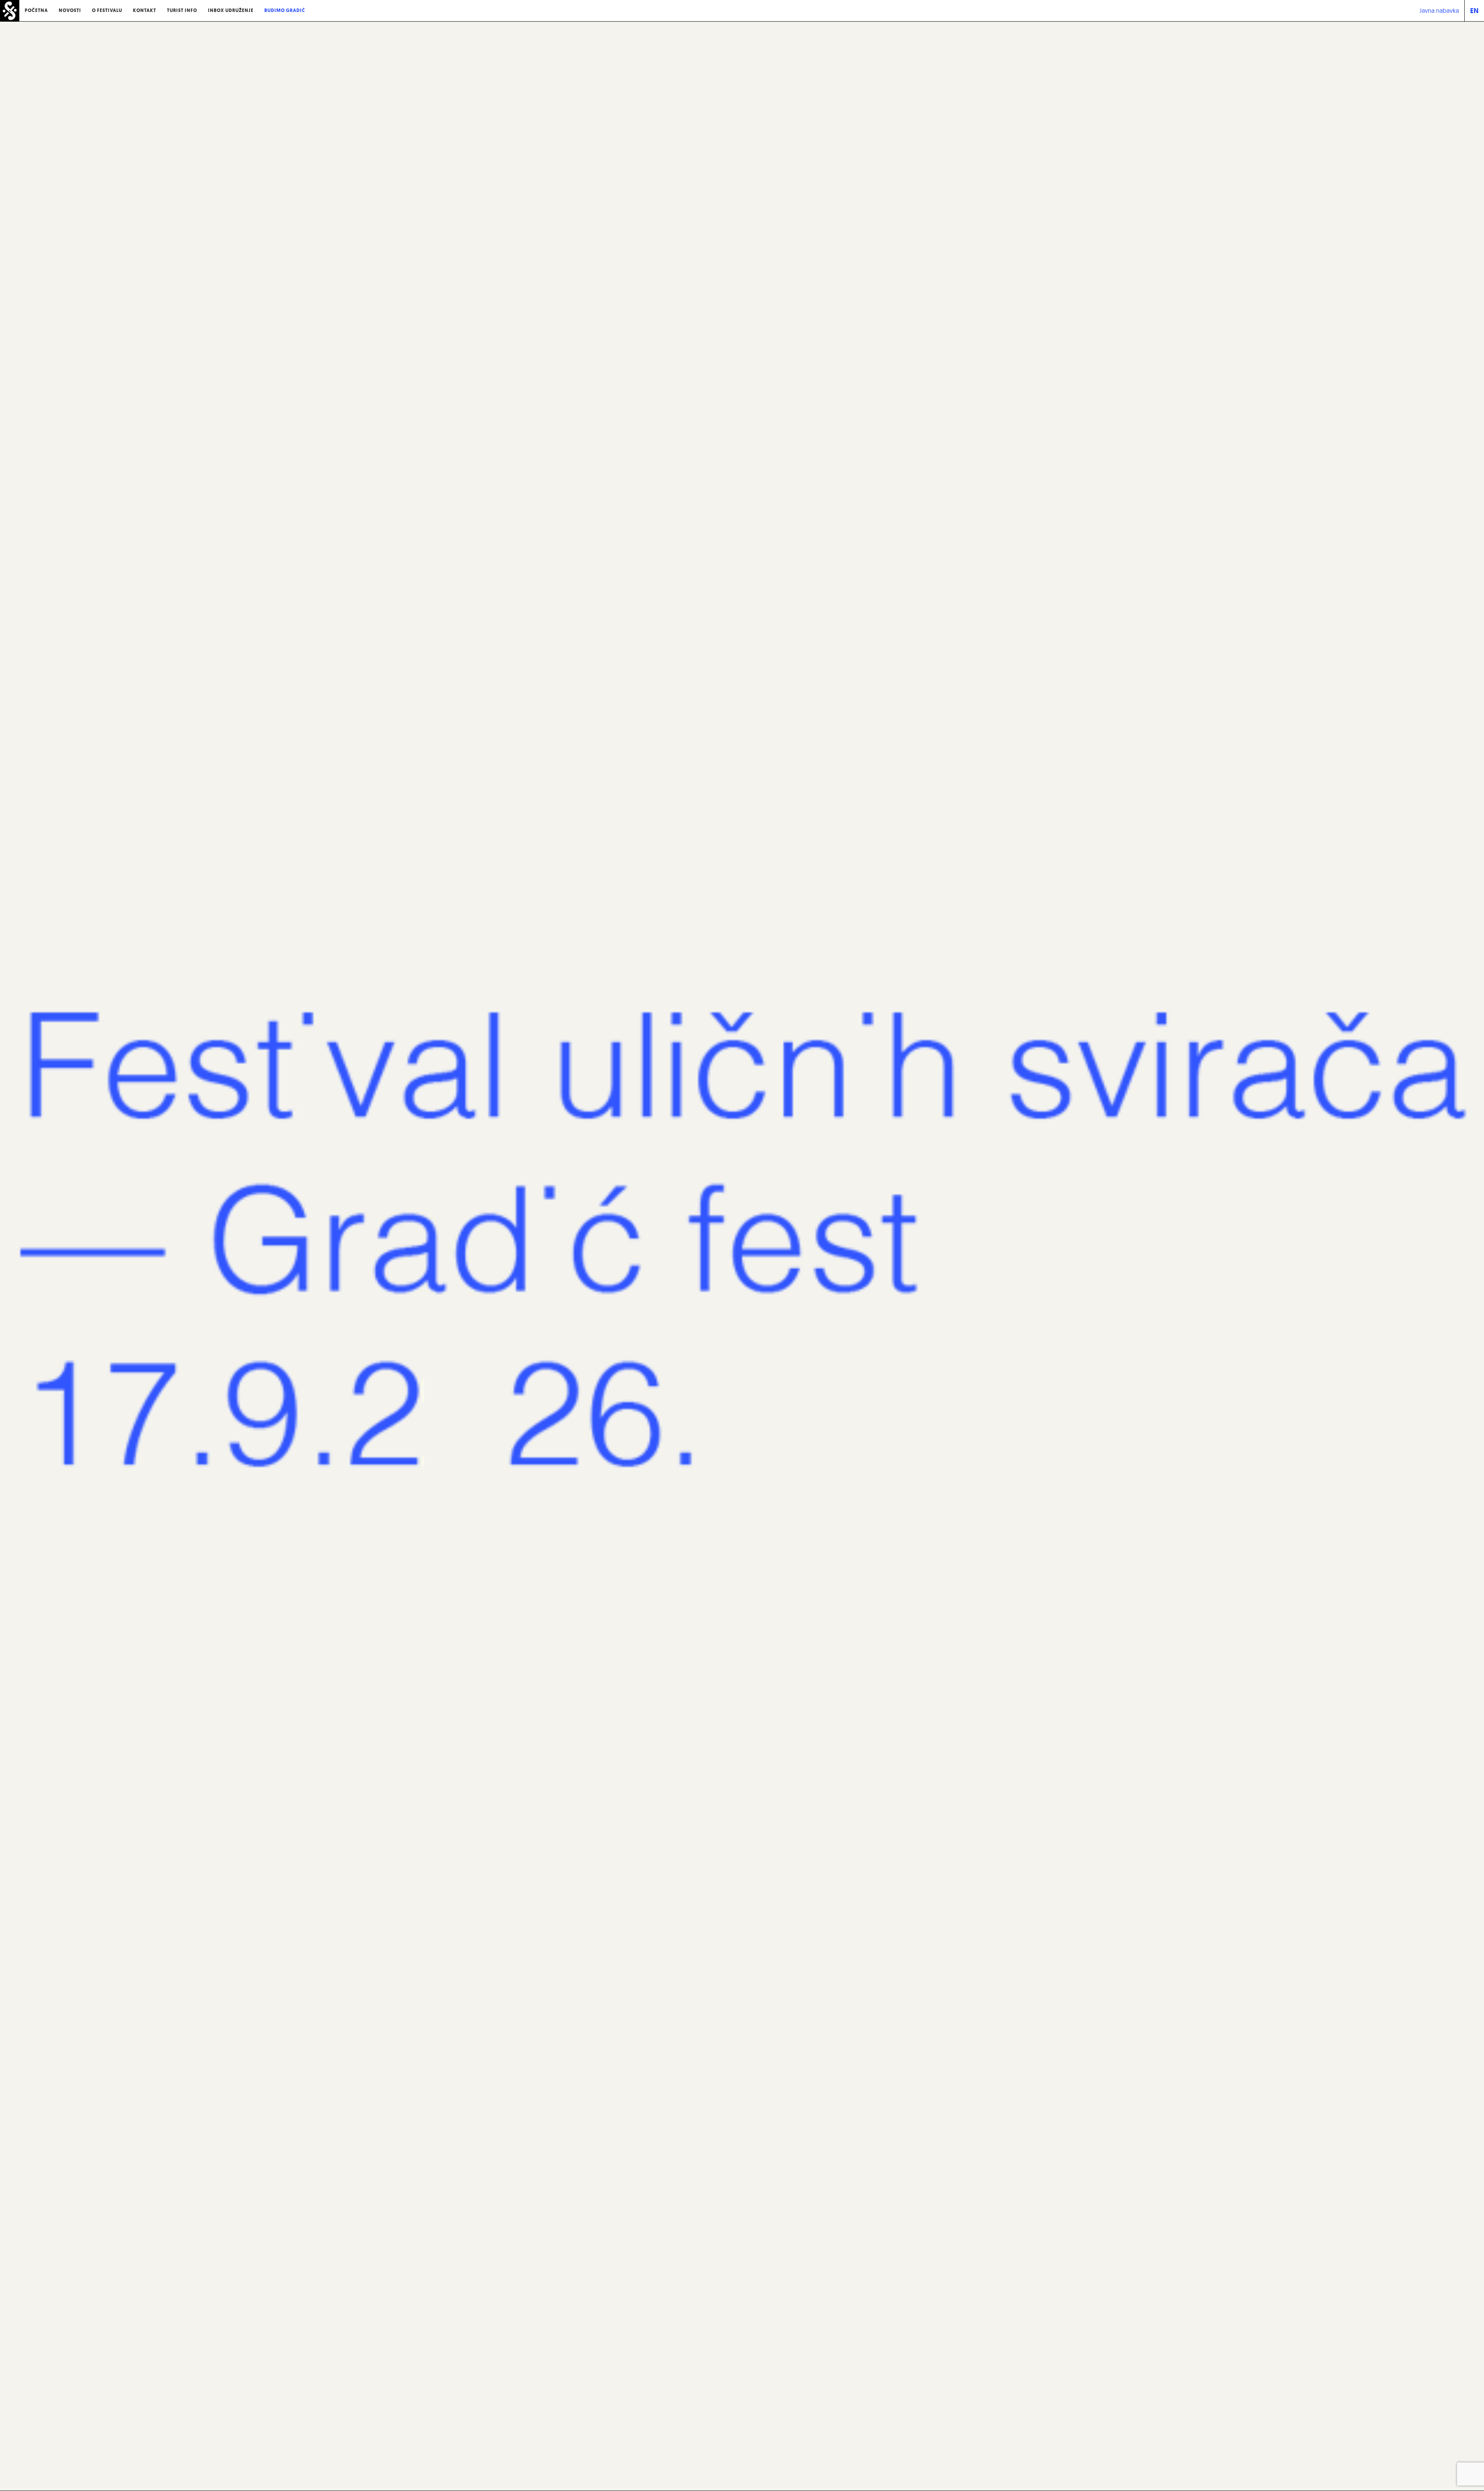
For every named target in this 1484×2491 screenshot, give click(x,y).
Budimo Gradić (285, 10)
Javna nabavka (1439, 10)
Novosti (70, 10)
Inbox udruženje (231, 10)
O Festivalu (107, 10)
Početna (36, 10)
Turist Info (182, 10)
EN (1474, 11)
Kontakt (145, 10)
